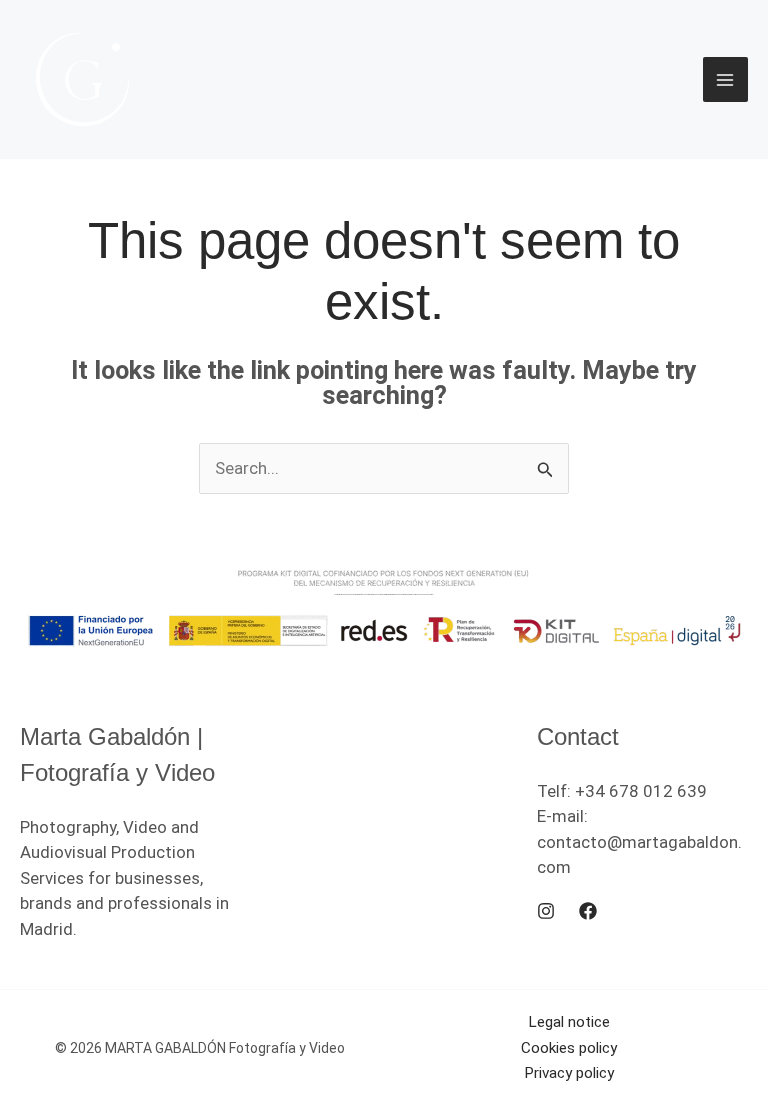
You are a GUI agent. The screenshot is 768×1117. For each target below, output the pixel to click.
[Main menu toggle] (726, 80)
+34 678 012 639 (641, 791)
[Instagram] (546, 911)
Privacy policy (569, 1073)
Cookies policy (569, 1048)
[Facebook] (588, 911)
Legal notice (569, 1022)
